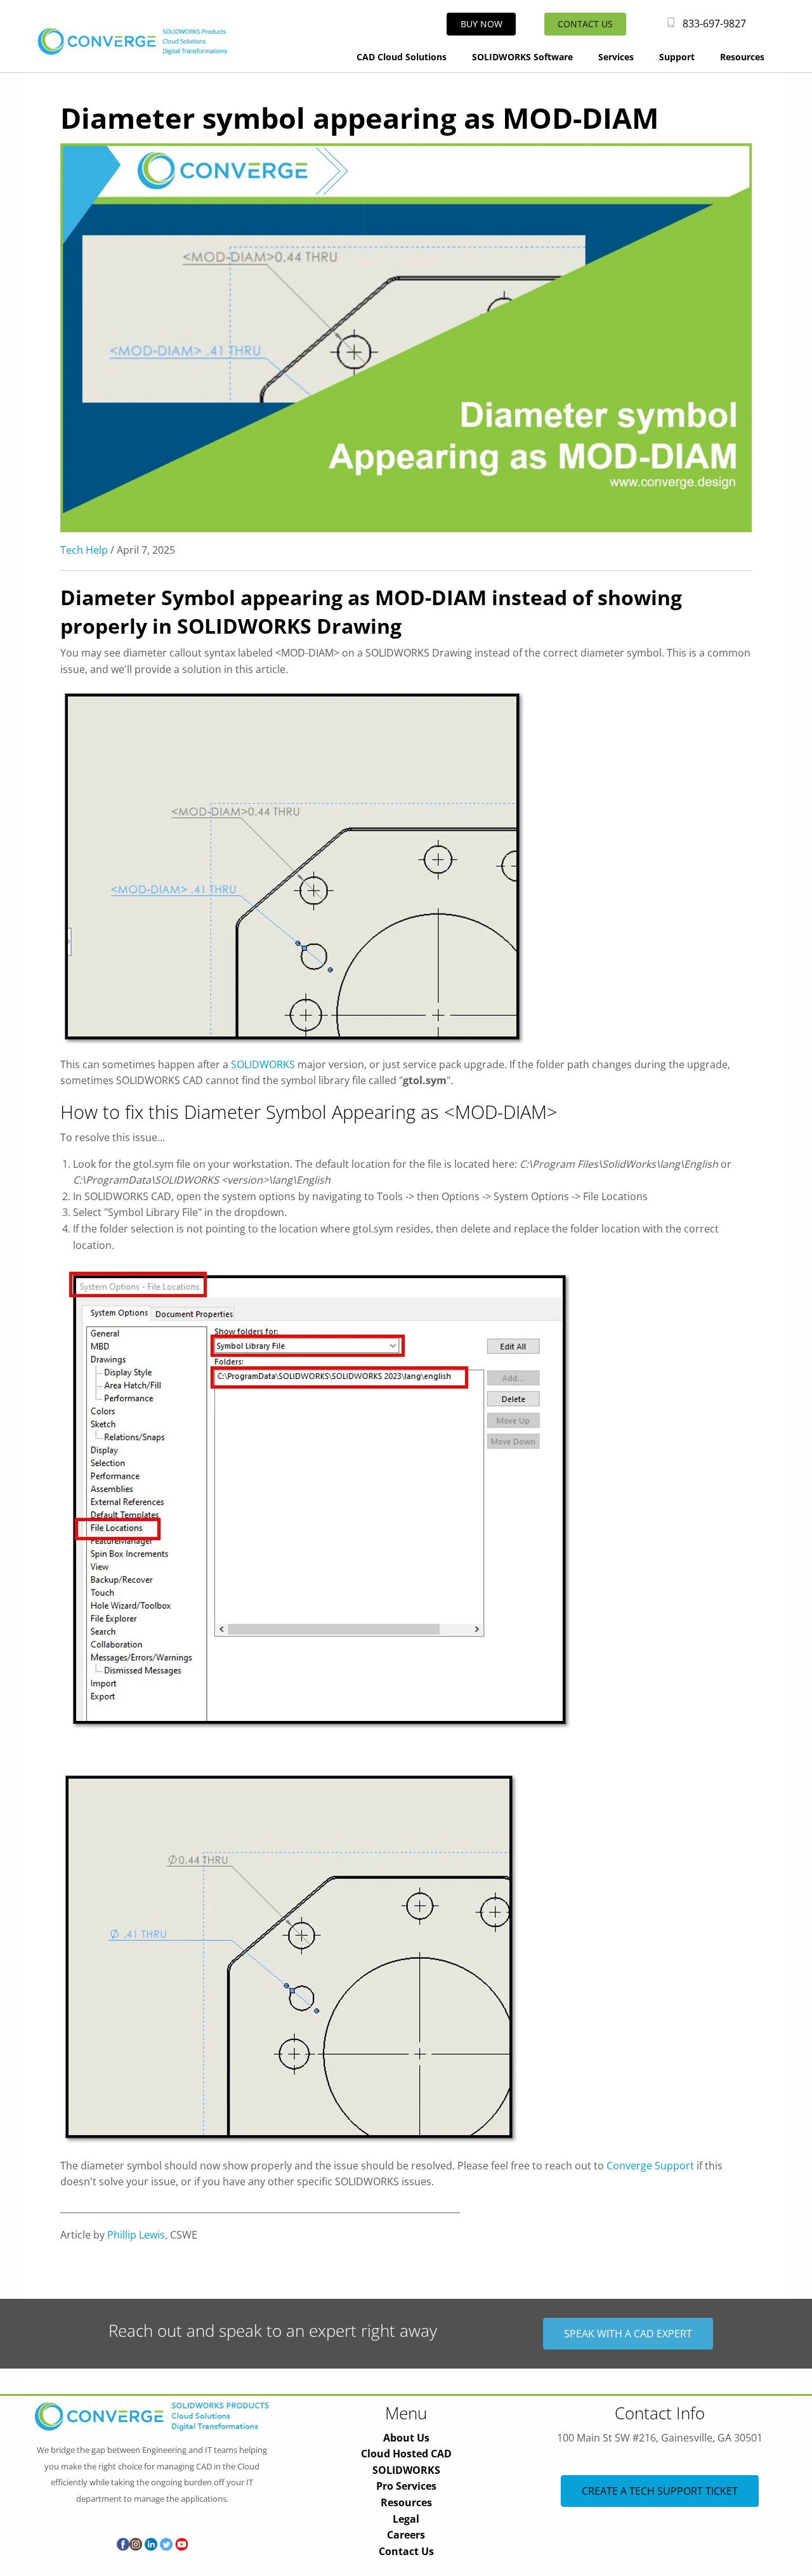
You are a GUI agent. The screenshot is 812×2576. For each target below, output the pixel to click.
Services (616, 57)
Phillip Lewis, (137, 2235)
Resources (742, 57)
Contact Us (406, 2551)
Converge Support (650, 2166)
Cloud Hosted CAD (406, 2454)
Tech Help (84, 550)
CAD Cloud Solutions (402, 57)
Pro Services (406, 2486)
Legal (406, 2519)
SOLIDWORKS (263, 1064)
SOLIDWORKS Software (522, 57)
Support (677, 57)
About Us (406, 2438)
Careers (406, 2535)
